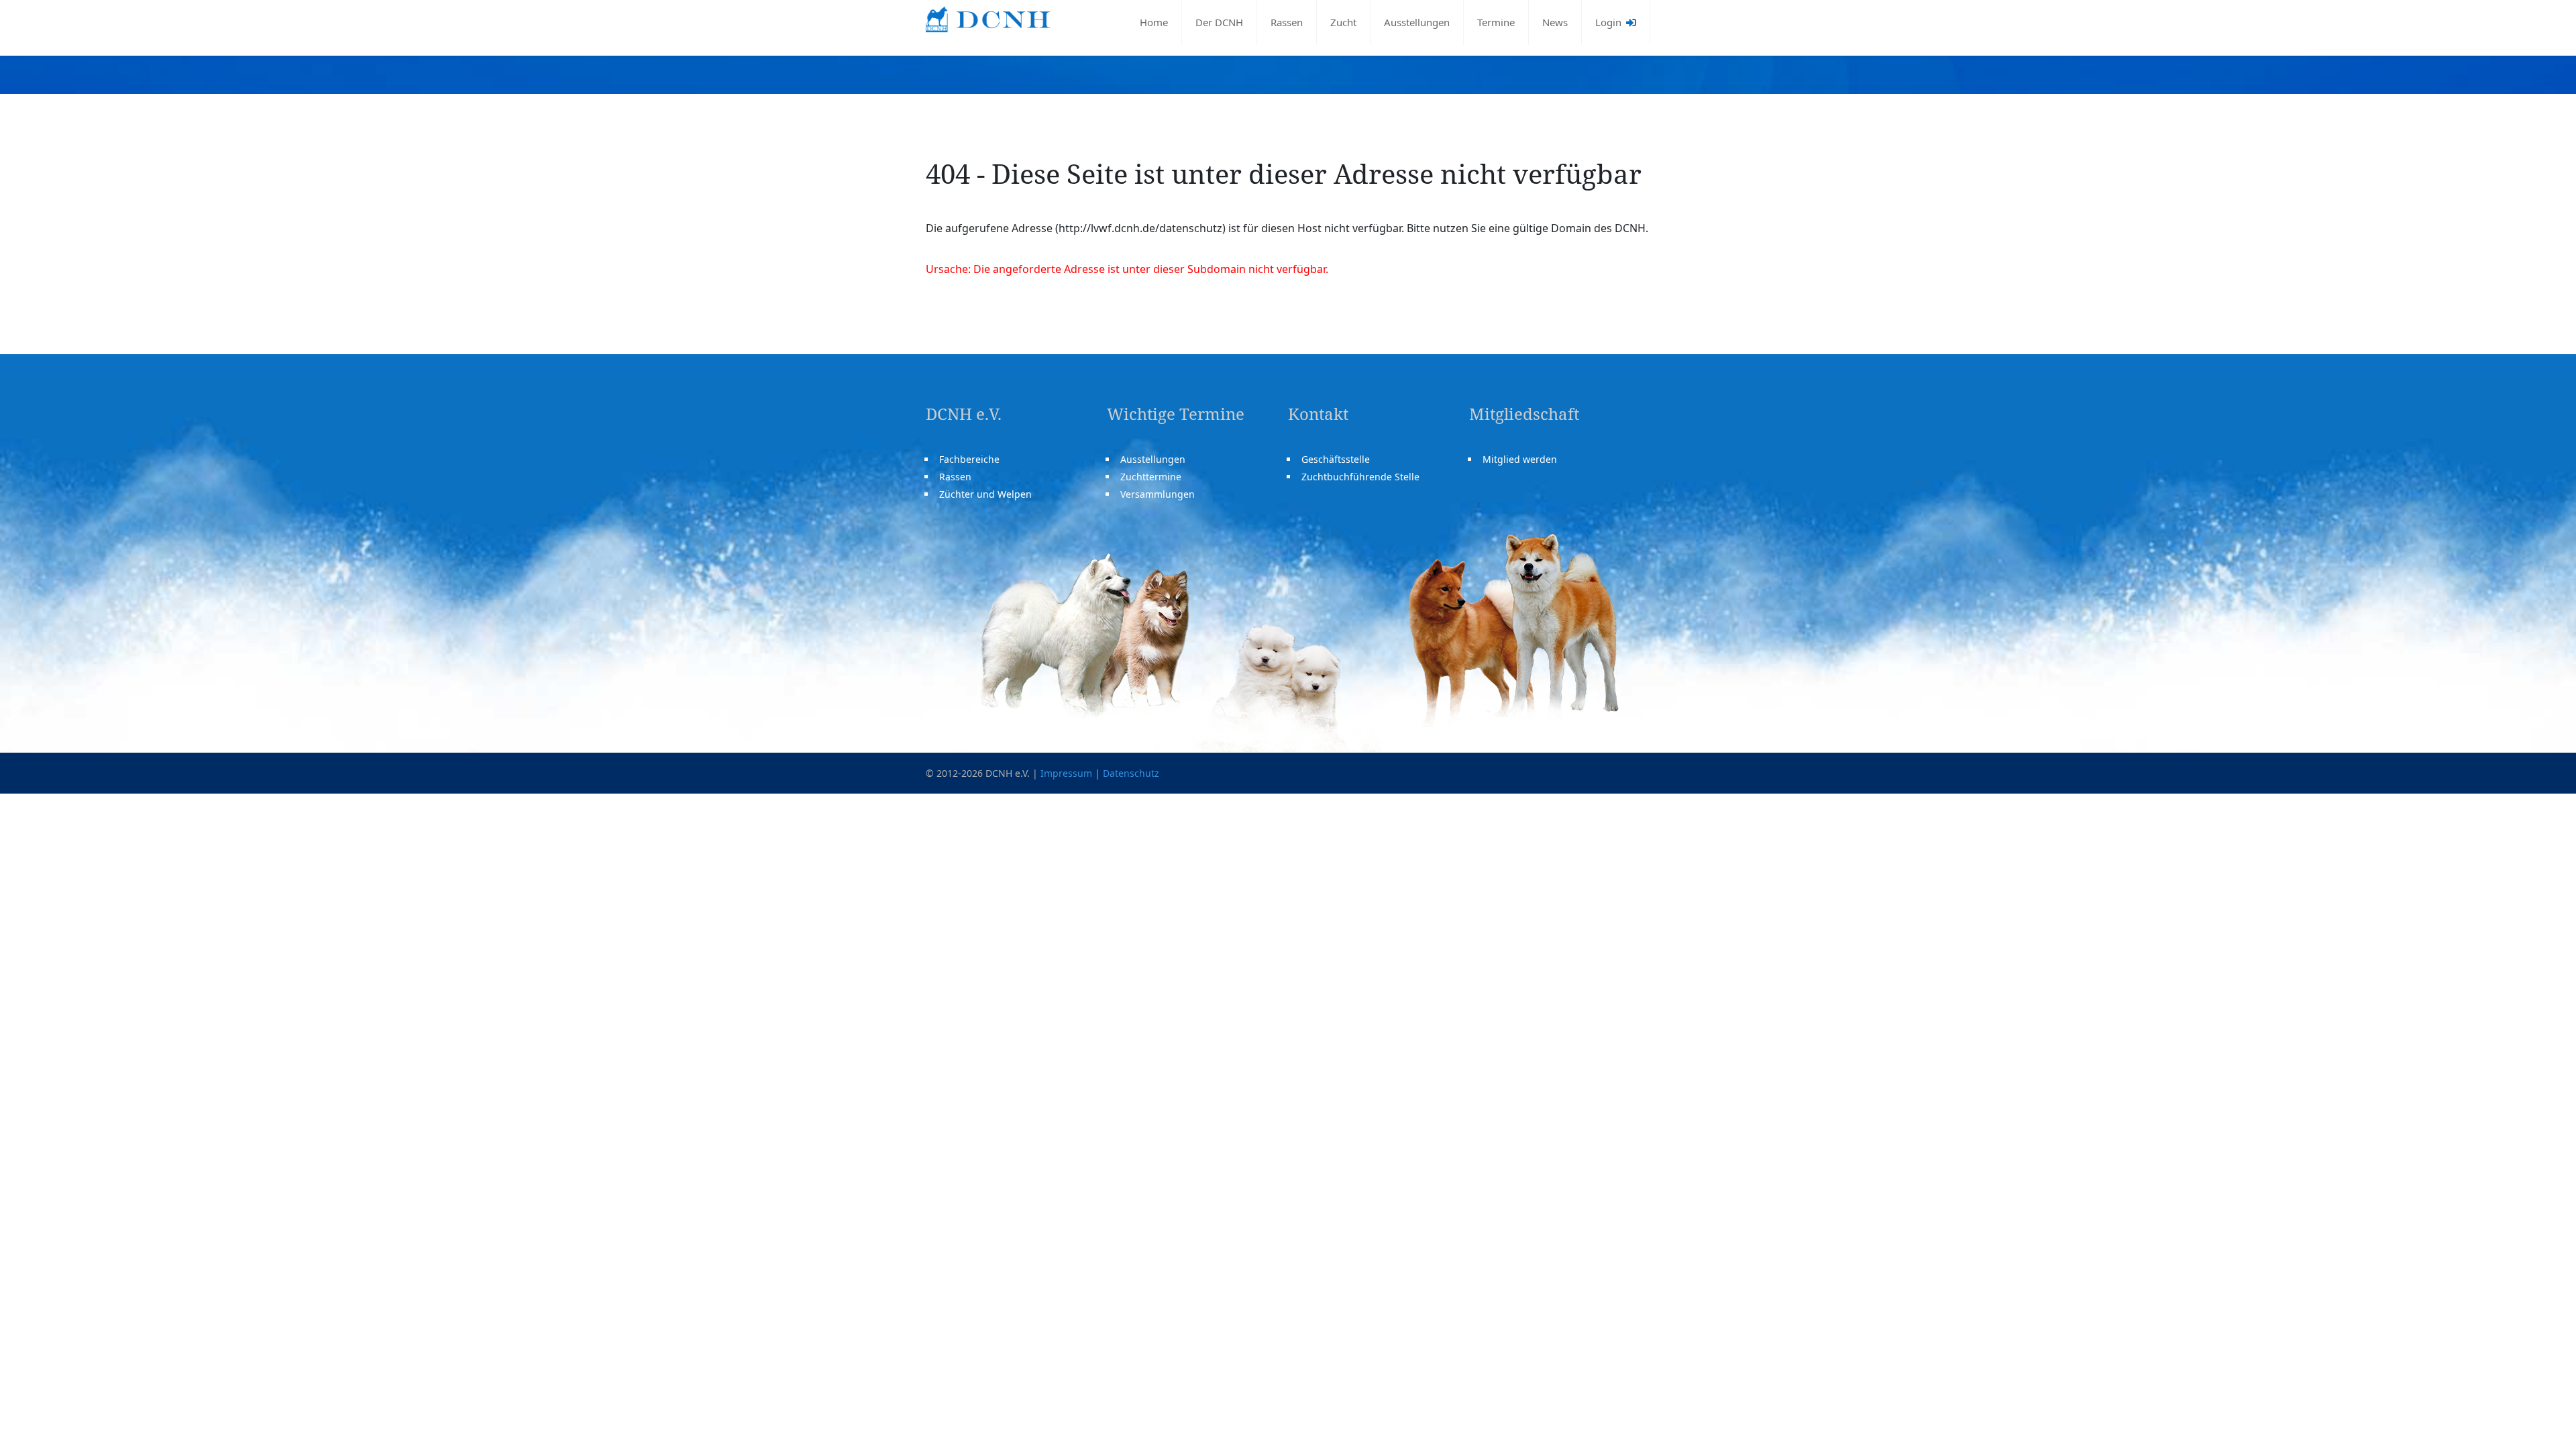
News (1555, 22)
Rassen (1287, 22)
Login (1610, 22)
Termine (1496, 22)
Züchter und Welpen (985, 494)
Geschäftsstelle (1336, 459)
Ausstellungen (1417, 22)
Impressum (1066, 773)
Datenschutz (1131, 773)
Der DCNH (1219, 22)
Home (1154, 22)
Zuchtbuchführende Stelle (1360, 477)
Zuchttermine (1151, 477)
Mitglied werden (1520, 459)
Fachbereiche (969, 459)
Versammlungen (1158, 494)
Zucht (1343, 22)
